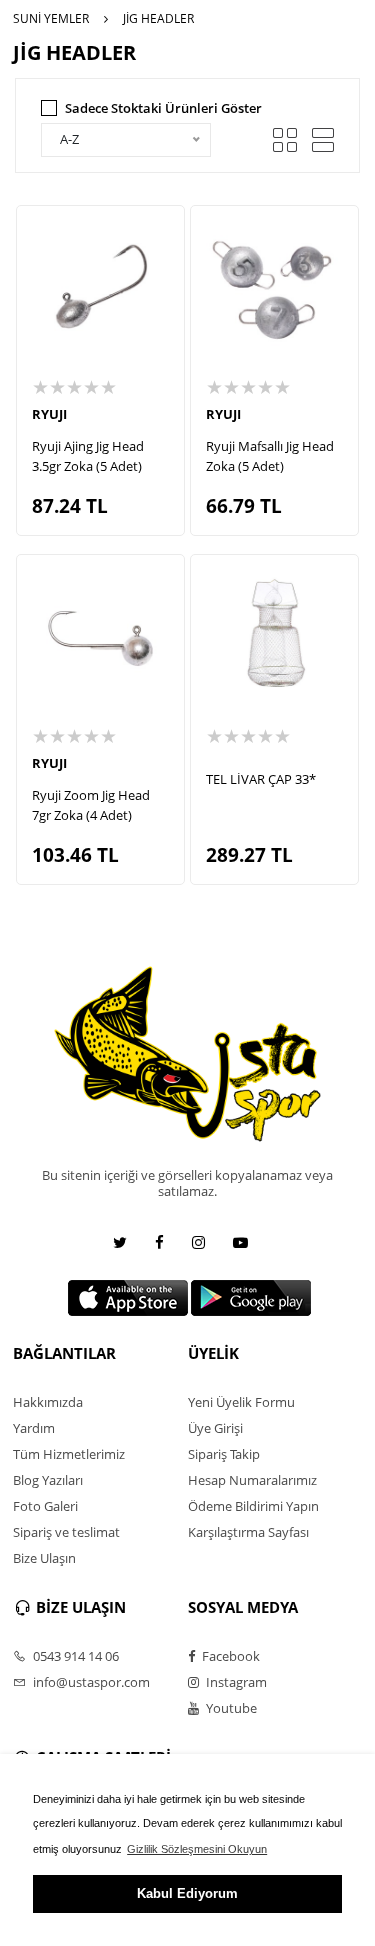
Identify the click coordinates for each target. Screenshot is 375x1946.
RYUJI (49, 414)
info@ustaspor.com (90, 1682)
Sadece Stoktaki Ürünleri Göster (163, 108)
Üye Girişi (215, 1428)
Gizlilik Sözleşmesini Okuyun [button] (197, 1849)
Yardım (34, 1428)
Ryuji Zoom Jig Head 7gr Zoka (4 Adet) (91, 805)
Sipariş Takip (224, 1454)
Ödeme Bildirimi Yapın (253, 1506)
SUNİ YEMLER (51, 18)
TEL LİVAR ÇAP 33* (261, 779)
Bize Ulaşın (44, 1558)
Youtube (230, 1708)
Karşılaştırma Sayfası (248, 1532)
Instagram (235, 1682)
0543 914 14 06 (74, 1656)
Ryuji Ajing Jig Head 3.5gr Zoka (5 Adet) (88, 456)
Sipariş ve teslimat (66, 1532)
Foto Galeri (45, 1506)
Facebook (229, 1656)
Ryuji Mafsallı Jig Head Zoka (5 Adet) (270, 456)
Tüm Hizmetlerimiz (69, 1454)
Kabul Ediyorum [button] (187, 1893)
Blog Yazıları (48, 1480)
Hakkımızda (48, 1402)
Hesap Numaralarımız (252, 1480)
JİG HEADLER (158, 18)
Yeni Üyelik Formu (241, 1402)
